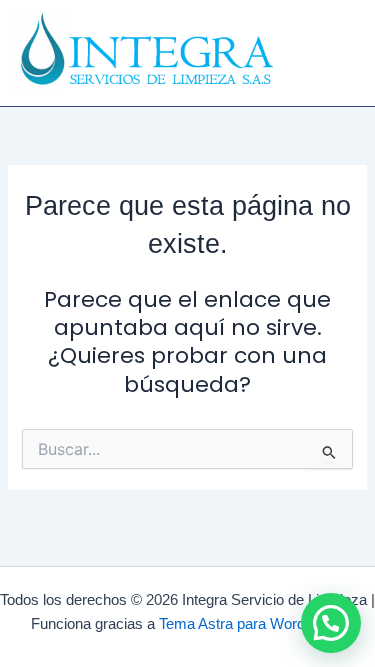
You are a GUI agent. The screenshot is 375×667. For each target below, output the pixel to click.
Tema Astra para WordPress (251, 624)
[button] (338, 40)
